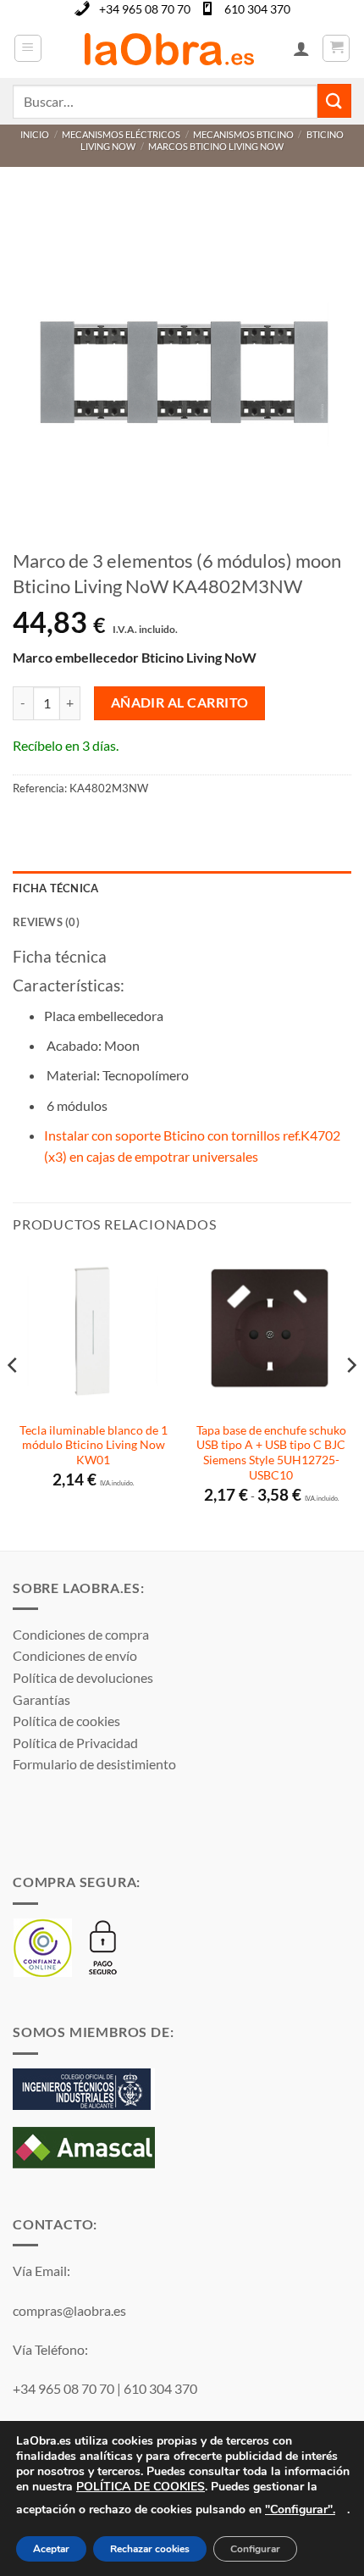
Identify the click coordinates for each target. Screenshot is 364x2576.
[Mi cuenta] (301, 48)
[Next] (350, 1399)
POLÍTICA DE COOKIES (141, 2487)
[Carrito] (336, 48)
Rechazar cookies (150, 2550)
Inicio (35, 134)
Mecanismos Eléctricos (121, 134)
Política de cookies (66, 1721)
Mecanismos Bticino (243, 134)
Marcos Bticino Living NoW (216, 146)
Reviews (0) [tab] (46, 922)
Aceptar (51, 2550)
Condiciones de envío (75, 1655)
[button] (28, 48)
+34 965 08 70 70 (145, 9)
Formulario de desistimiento (94, 1764)
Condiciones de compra (81, 1634)
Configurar (255, 2550)
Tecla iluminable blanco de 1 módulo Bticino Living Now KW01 (94, 1445)
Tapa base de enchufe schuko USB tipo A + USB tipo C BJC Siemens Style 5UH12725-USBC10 (271, 1453)
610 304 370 (257, 9)
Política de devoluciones (83, 1677)
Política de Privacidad (75, 1743)
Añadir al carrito (180, 702)
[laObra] (169, 48)
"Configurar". (300, 2509)
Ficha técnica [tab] (55, 888)
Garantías (41, 1699)
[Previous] (14, 1399)
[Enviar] (334, 100)
